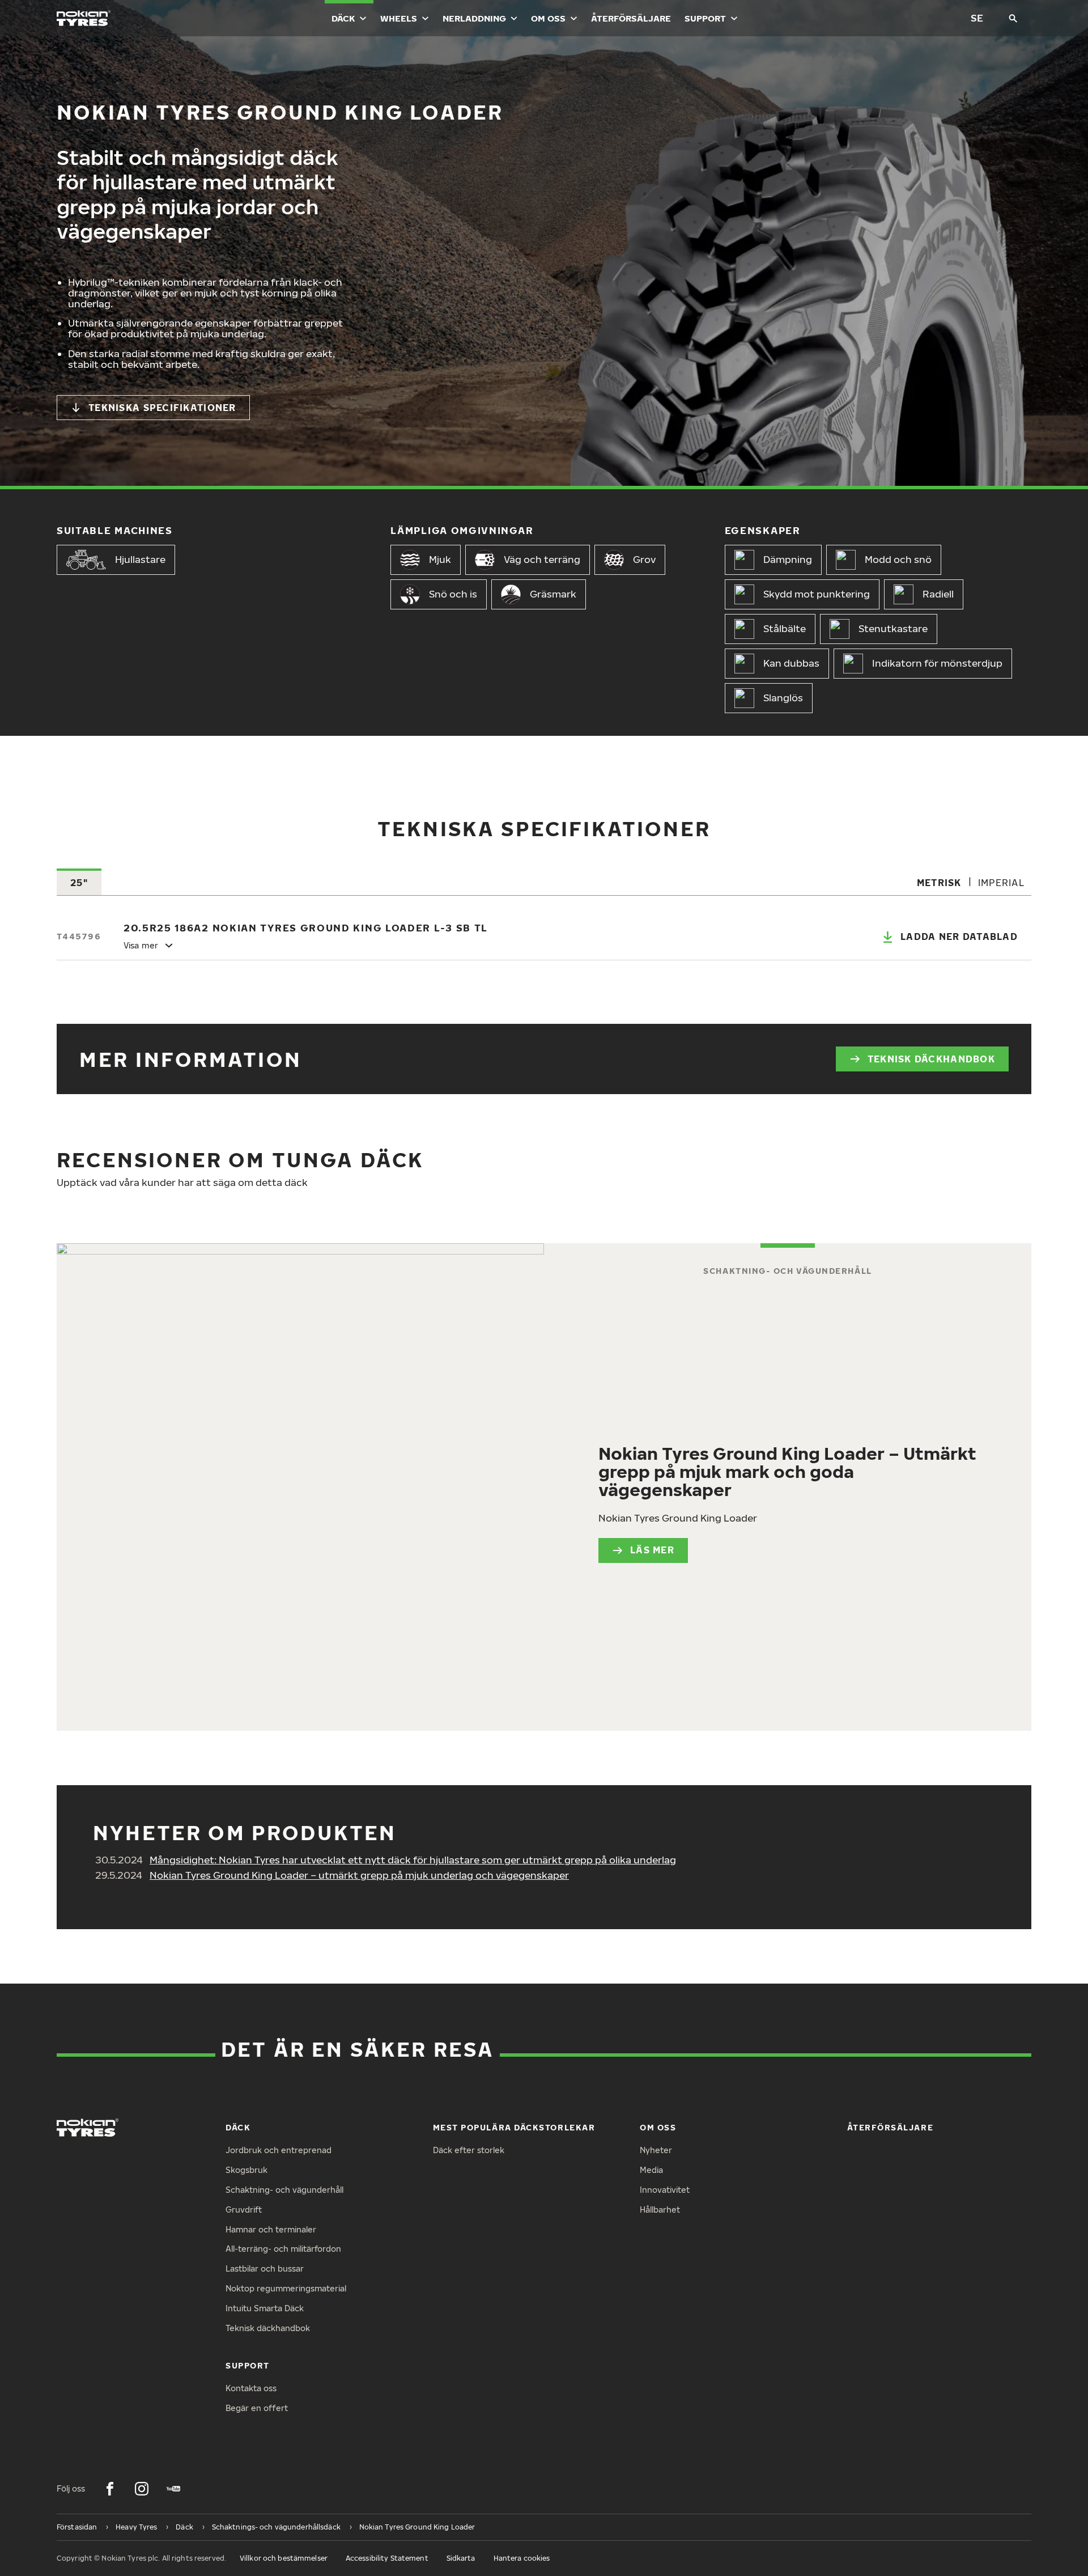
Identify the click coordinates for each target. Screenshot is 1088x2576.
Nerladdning (474, 18)
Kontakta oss (251, 2388)
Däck (343, 18)
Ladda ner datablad (959, 937)
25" (79, 883)
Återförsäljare (631, 18)
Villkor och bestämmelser (284, 2558)
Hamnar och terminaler (271, 2229)
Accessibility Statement (387, 2558)
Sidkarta (461, 2558)
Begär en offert (257, 2408)
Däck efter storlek (469, 2150)
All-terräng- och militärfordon (283, 2249)
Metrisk (939, 883)
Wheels (399, 18)
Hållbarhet (660, 2209)
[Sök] (1013, 18)
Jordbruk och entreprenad (279, 2150)
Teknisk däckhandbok (931, 1059)
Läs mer (652, 1550)
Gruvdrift (244, 2209)
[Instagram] (142, 2489)
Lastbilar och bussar (265, 2268)
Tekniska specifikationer (162, 408)
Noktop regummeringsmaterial (286, 2288)
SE (977, 18)
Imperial (1001, 883)
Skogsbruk (246, 2170)
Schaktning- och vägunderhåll (284, 2190)
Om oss (548, 18)
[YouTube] (173, 2489)
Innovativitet (665, 2190)
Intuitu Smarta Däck (265, 2308)
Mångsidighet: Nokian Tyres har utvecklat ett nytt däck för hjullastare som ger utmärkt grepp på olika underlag (413, 1860)
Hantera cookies (522, 2558)
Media (651, 2170)
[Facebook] (110, 2489)
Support (705, 18)
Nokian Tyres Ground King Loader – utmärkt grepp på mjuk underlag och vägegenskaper (359, 1875)
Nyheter (656, 2150)
